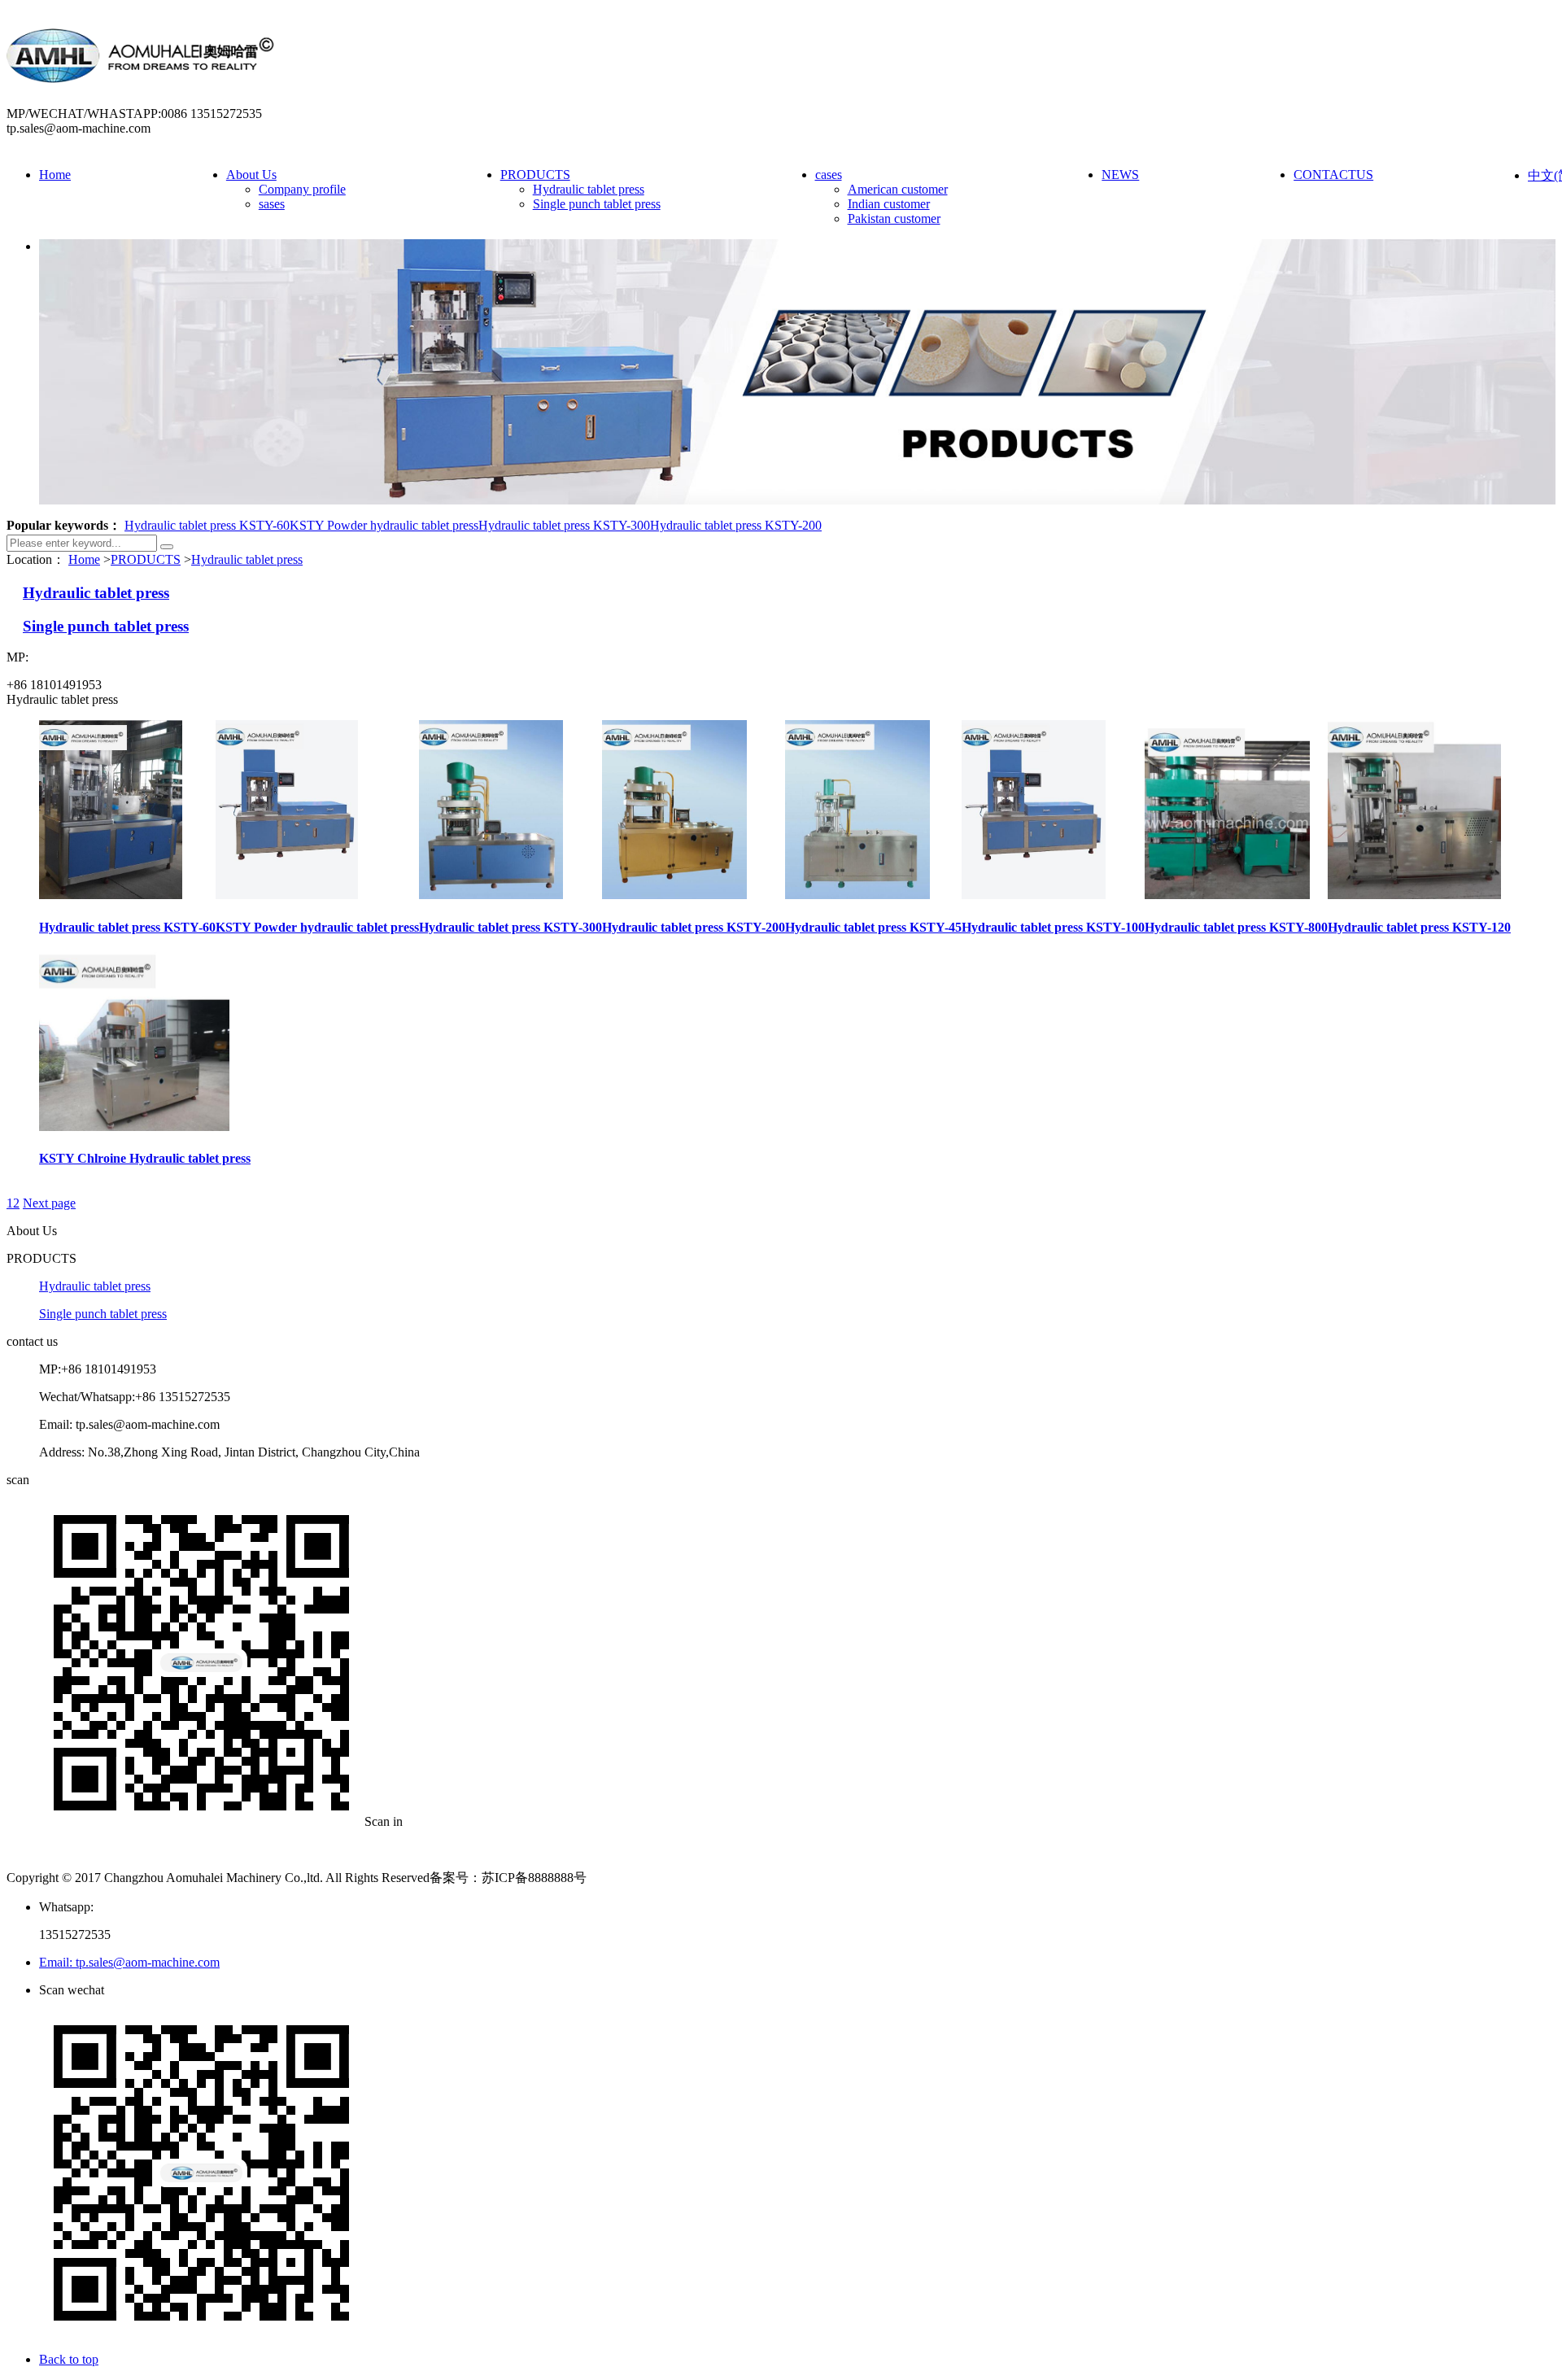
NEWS (1120, 175)
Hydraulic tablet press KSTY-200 (736, 525)
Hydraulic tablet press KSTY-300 (564, 525)
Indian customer (889, 204)
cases (829, 175)
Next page (49, 1203)
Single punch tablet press (597, 204)
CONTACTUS (1333, 175)
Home (55, 175)
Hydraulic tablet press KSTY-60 (207, 525)
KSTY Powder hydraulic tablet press (384, 525)
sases (272, 204)
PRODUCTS (535, 175)
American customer (898, 189)
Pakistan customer (894, 218)
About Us (251, 175)
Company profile (302, 189)
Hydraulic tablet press (589, 189)
